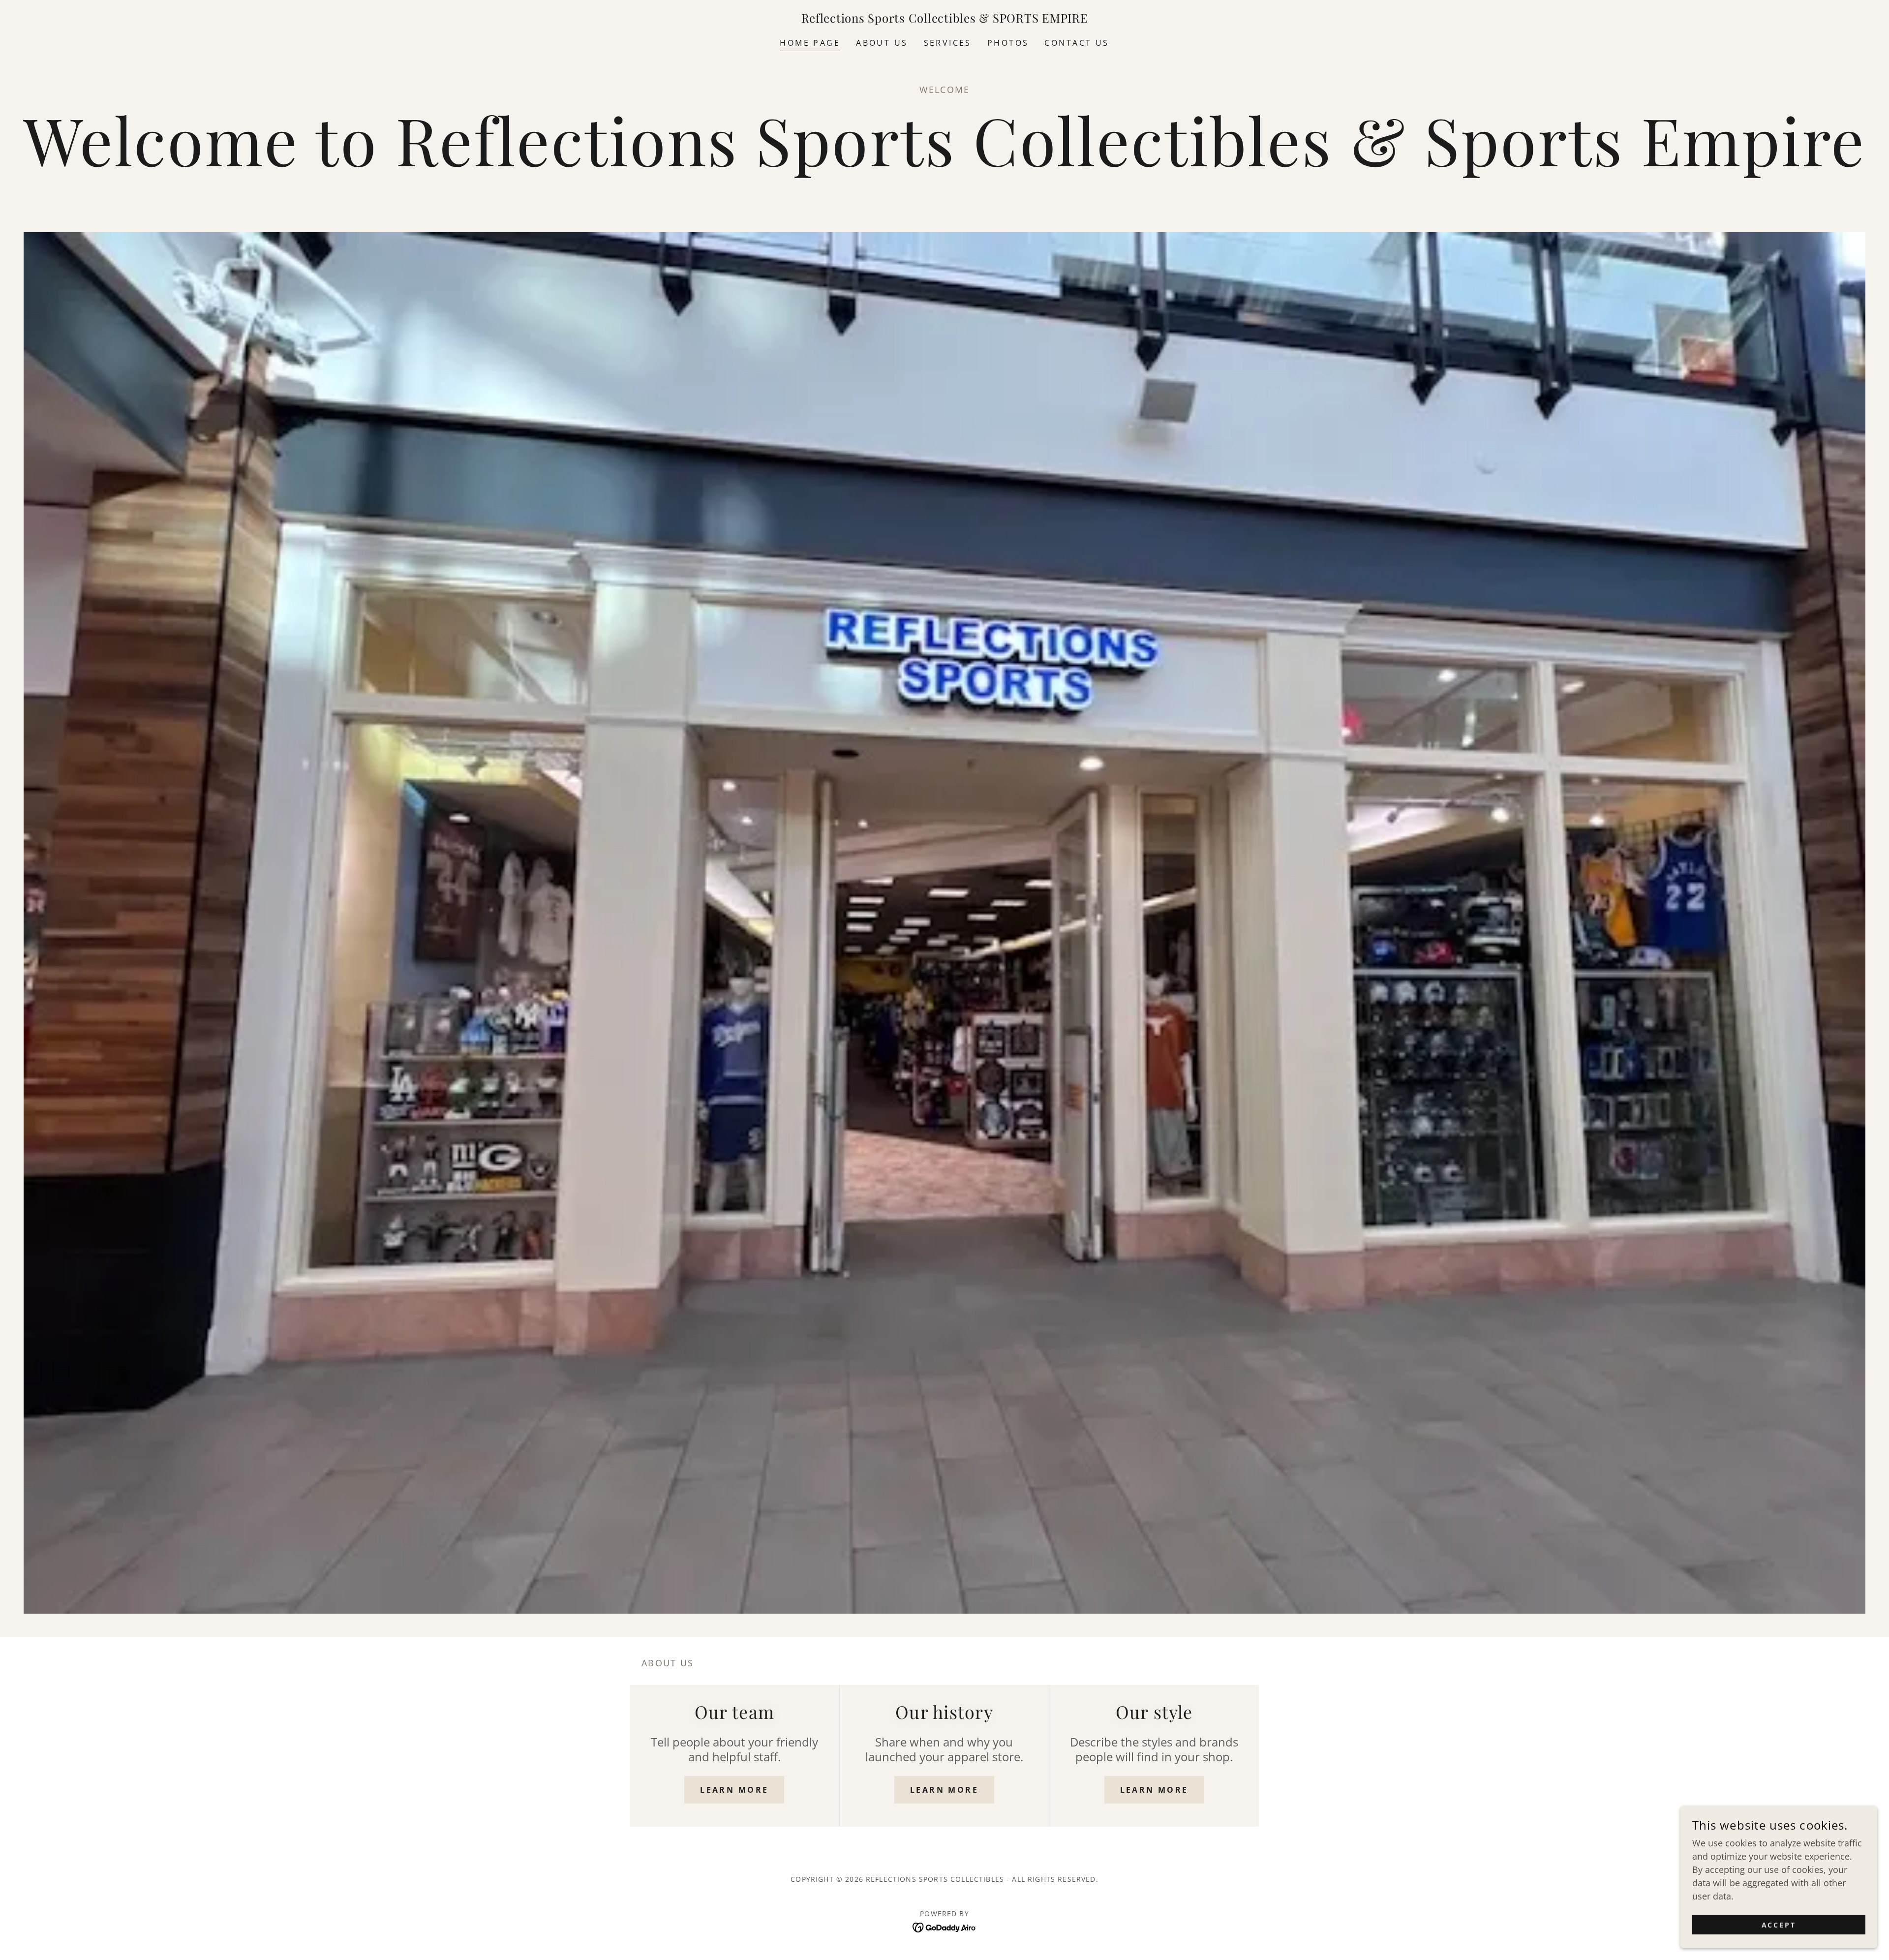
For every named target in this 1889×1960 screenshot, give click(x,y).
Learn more (734, 1790)
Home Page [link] (810, 43)
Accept (1779, 1925)
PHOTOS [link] (1008, 43)
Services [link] (948, 43)
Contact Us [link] (1077, 43)
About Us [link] (882, 43)
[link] (945, 19)
